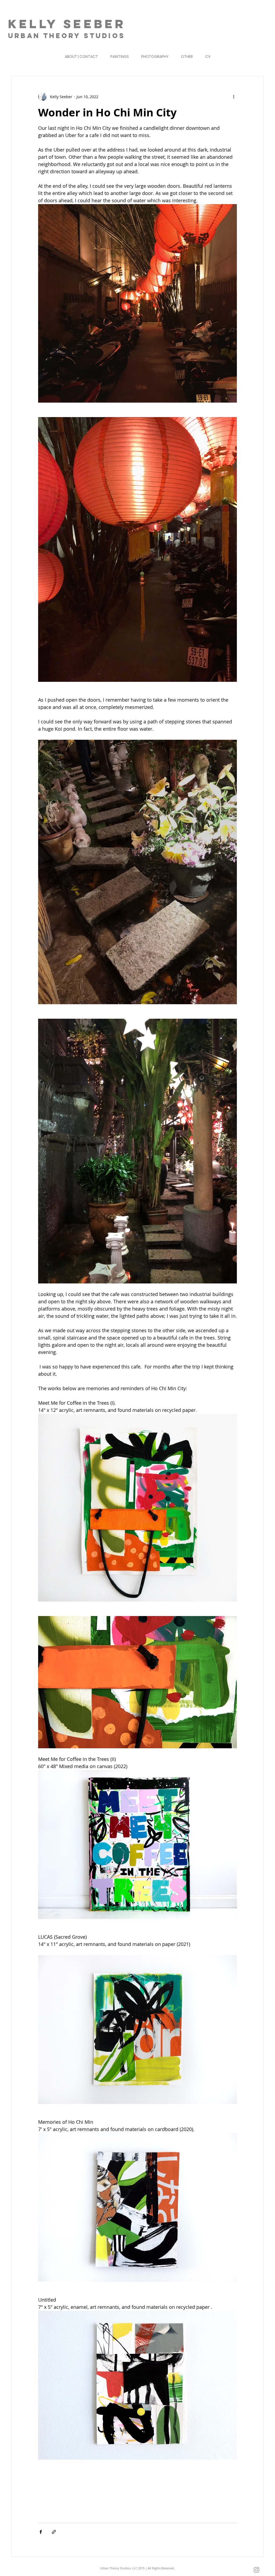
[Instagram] (256, 2570)
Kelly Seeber (67, 24)
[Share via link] (54, 2532)
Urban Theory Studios (67, 36)
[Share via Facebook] (41, 2532)
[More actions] (234, 97)
